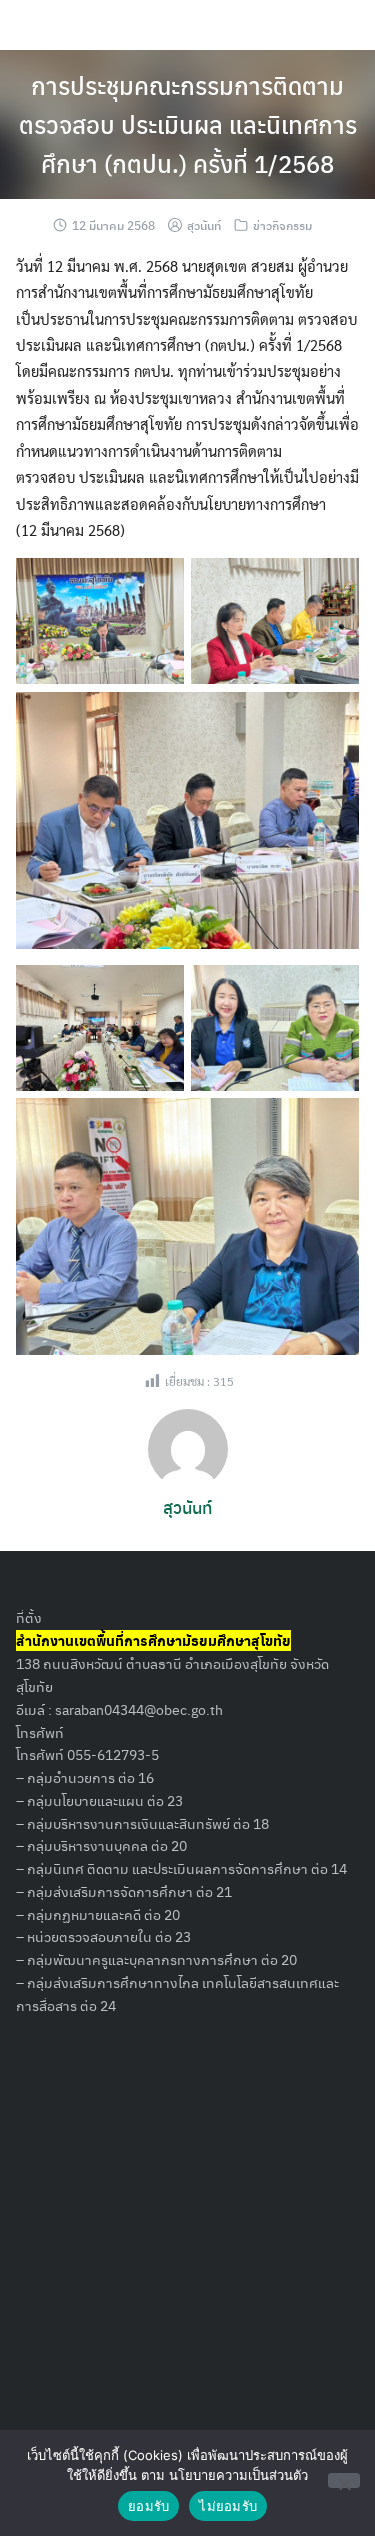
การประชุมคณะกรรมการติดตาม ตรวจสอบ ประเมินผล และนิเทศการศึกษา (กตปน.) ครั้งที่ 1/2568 (188, 124)
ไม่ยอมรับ (228, 2506)
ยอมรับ (148, 2506)
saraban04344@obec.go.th (139, 1709)
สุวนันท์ (204, 225)
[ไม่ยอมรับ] (344, 2480)
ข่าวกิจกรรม (282, 225)
